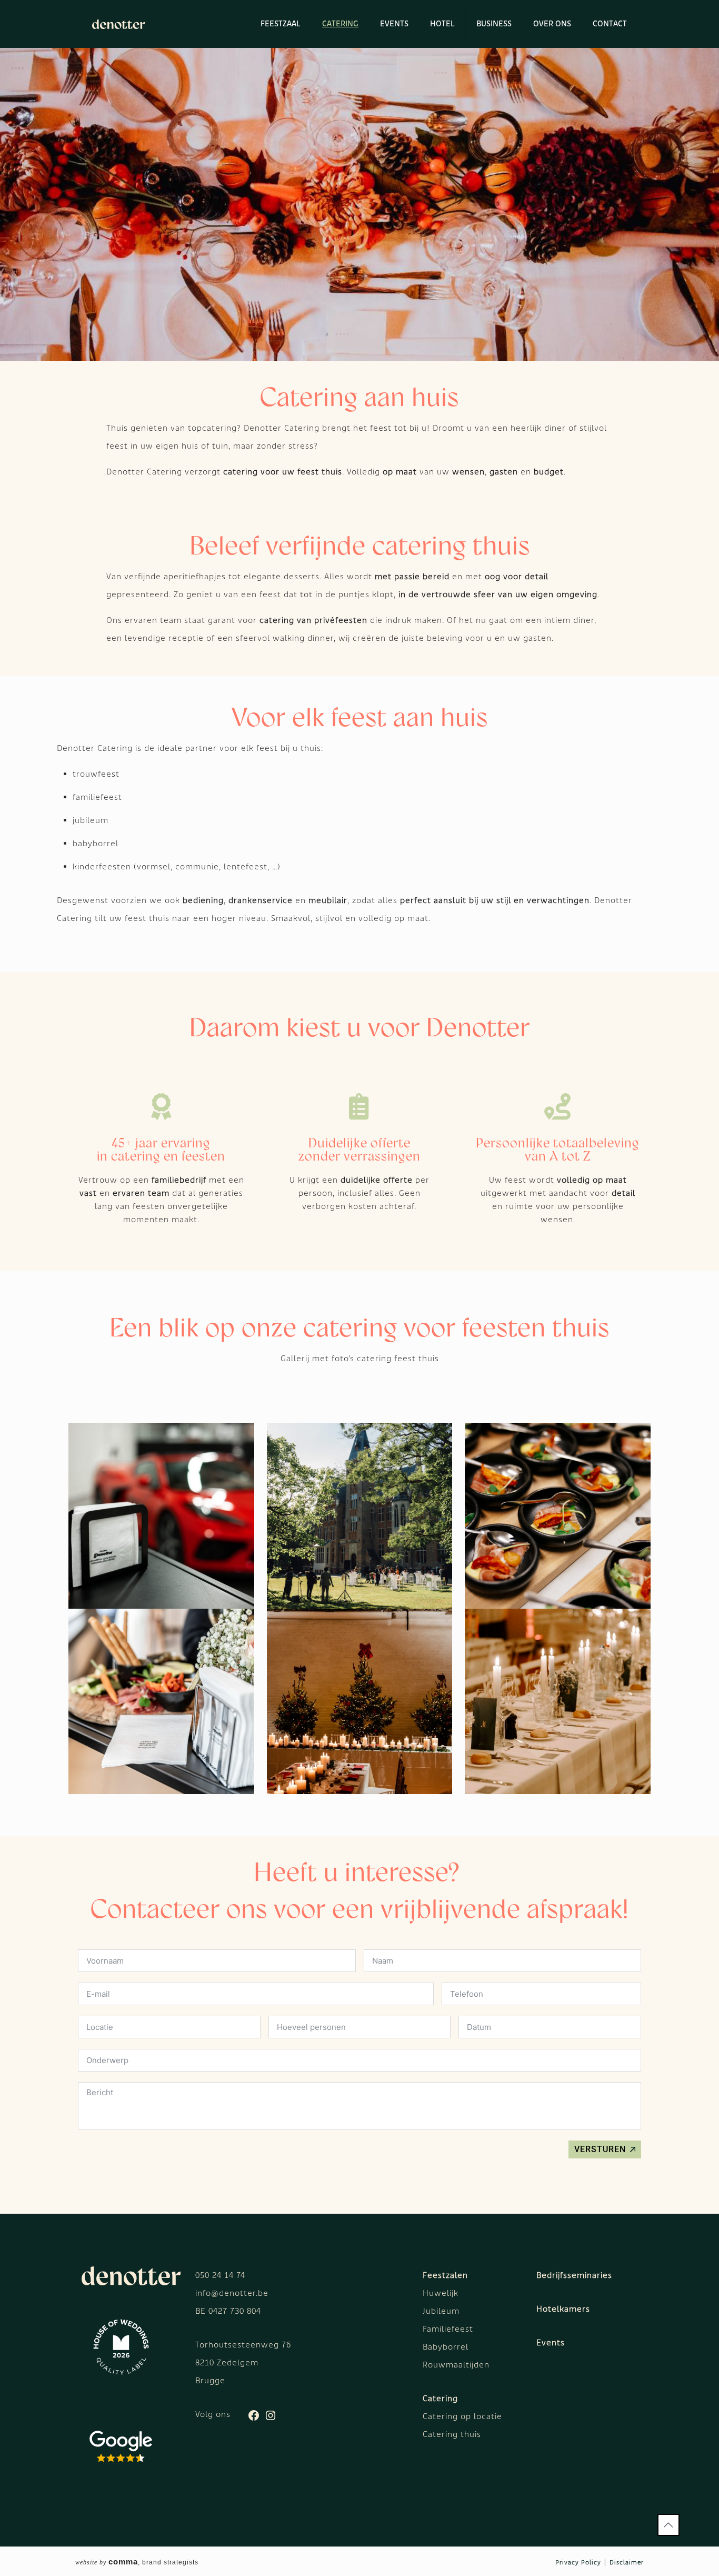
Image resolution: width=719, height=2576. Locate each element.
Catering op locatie (462, 2416)
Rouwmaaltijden (456, 2365)
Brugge (210, 2380)
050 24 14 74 (220, 2275)
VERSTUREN (600, 2149)
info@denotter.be (232, 2293)
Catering (440, 2398)
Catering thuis (452, 2434)
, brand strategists (137, 2562)
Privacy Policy (578, 2562)
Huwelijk (441, 2293)
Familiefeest (448, 2329)
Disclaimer (627, 2562)
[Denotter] (118, 24)
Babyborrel (446, 2347)
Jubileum (441, 2311)
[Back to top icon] (668, 2525)
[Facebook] (254, 2419)
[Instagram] (271, 2419)
